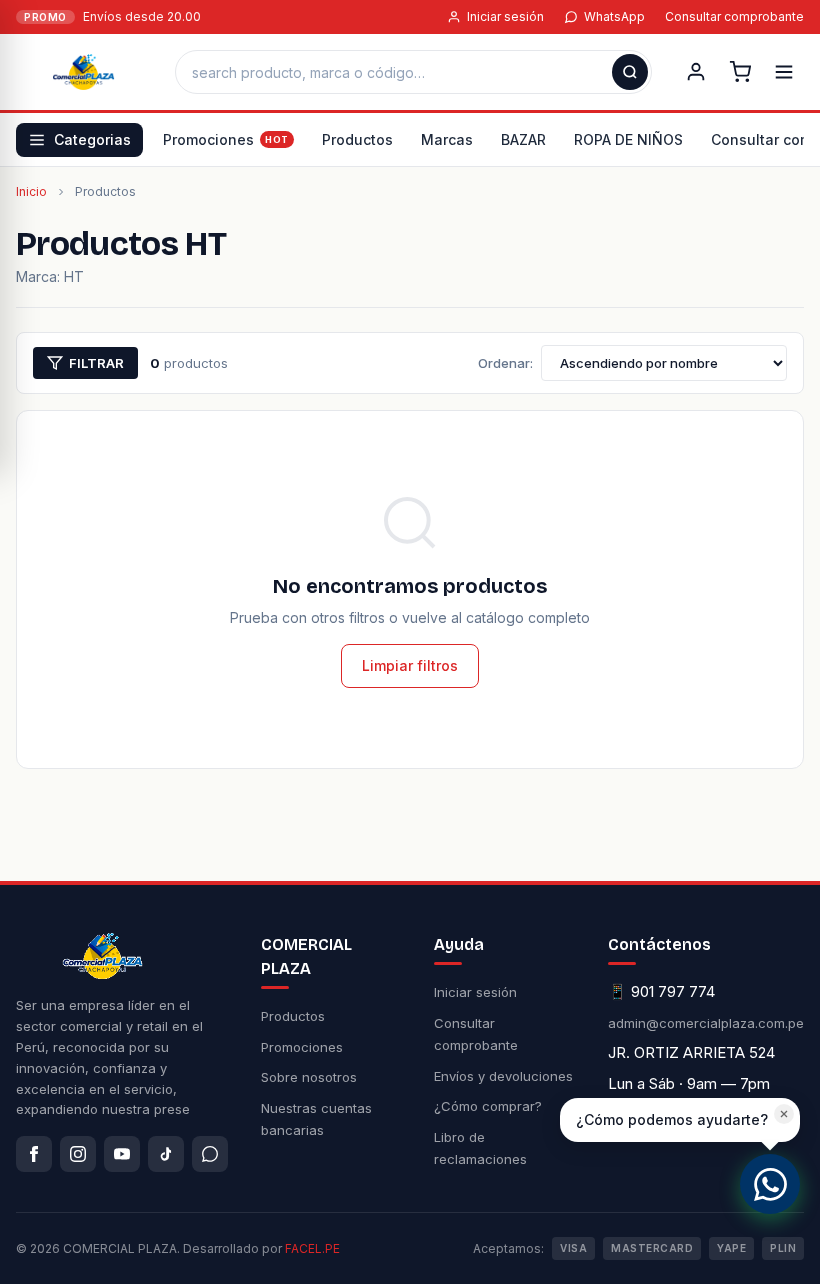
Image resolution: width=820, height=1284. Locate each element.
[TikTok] (166, 1154)
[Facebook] (34, 1154)
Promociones (208, 139)
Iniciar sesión (505, 16)
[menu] (784, 72)
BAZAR (523, 139)
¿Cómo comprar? (488, 1106)
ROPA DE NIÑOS (628, 139)
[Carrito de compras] (740, 72)
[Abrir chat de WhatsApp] (770, 1184)
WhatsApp (614, 16)
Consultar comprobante (734, 16)
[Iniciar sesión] (696, 72)
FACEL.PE (312, 1248)
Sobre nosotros (309, 1077)
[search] (630, 72)
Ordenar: (505, 363)
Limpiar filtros (410, 665)
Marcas (447, 139)
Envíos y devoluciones (503, 1076)
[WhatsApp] (210, 1154)
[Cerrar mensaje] (784, 1114)
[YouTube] (122, 1154)
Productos (357, 139)
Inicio (31, 191)
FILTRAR (96, 363)
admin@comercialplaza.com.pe (706, 1023)
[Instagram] (78, 1154)
